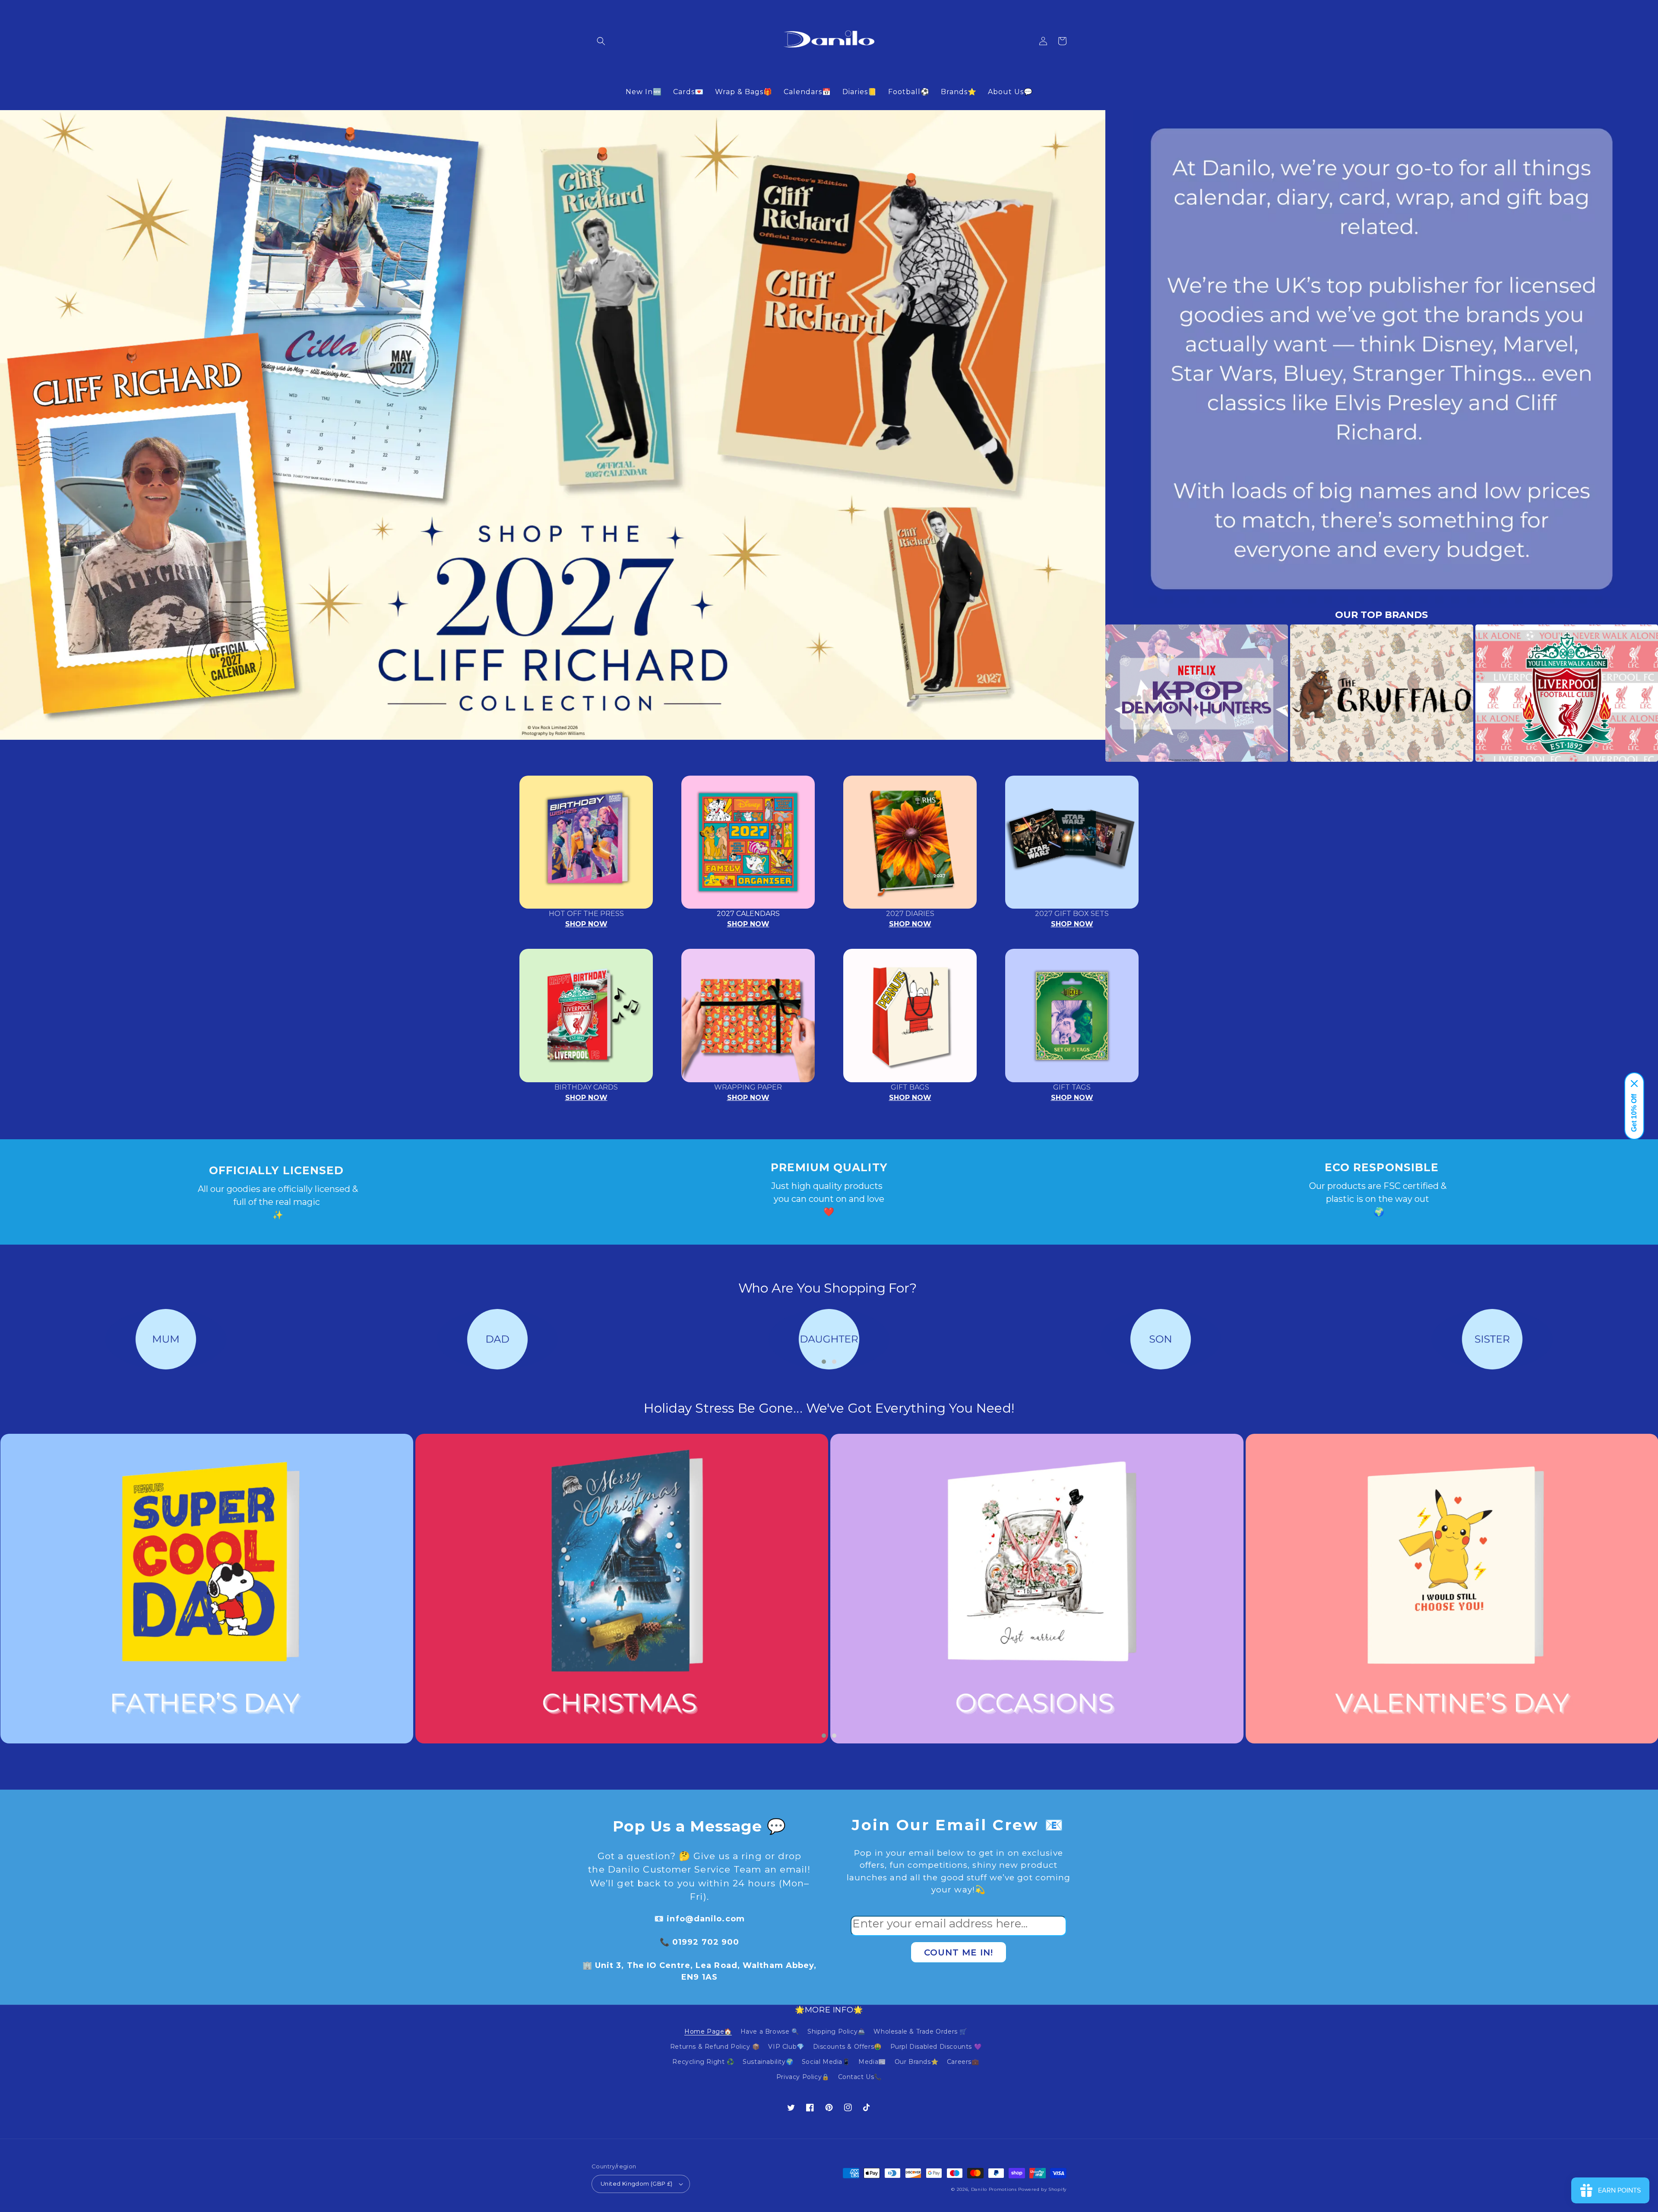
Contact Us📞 (860, 2077)
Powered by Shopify (1042, 2189)
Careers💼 (963, 2062)
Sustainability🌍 (768, 2062)
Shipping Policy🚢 (836, 2031)
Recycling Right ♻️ (703, 2062)
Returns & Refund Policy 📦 (715, 2047)
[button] (601, 41)
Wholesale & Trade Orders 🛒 (920, 2031)
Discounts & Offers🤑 (847, 2047)
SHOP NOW (586, 924)
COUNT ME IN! (959, 1952)
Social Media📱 (826, 2062)
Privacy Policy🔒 (803, 2077)
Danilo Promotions (994, 2189)
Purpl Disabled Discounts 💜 (936, 2047)
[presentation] (1092, 693)
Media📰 (872, 2062)
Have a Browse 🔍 (770, 2031)
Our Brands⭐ (917, 2062)
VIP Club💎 (786, 2047)
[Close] (1634, 1084)
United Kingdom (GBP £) (637, 2183)
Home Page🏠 (708, 2031)
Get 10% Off (1634, 1113)
